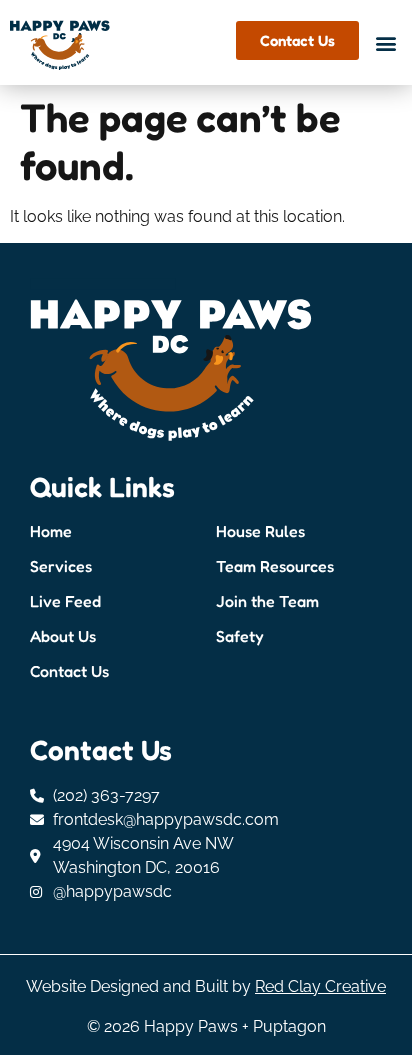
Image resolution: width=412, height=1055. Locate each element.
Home (51, 531)
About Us (63, 636)
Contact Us (69, 671)
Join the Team (267, 601)
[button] (385, 43)
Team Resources (275, 566)
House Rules (260, 531)
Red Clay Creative (320, 986)
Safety (240, 636)
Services (61, 566)
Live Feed (65, 601)
